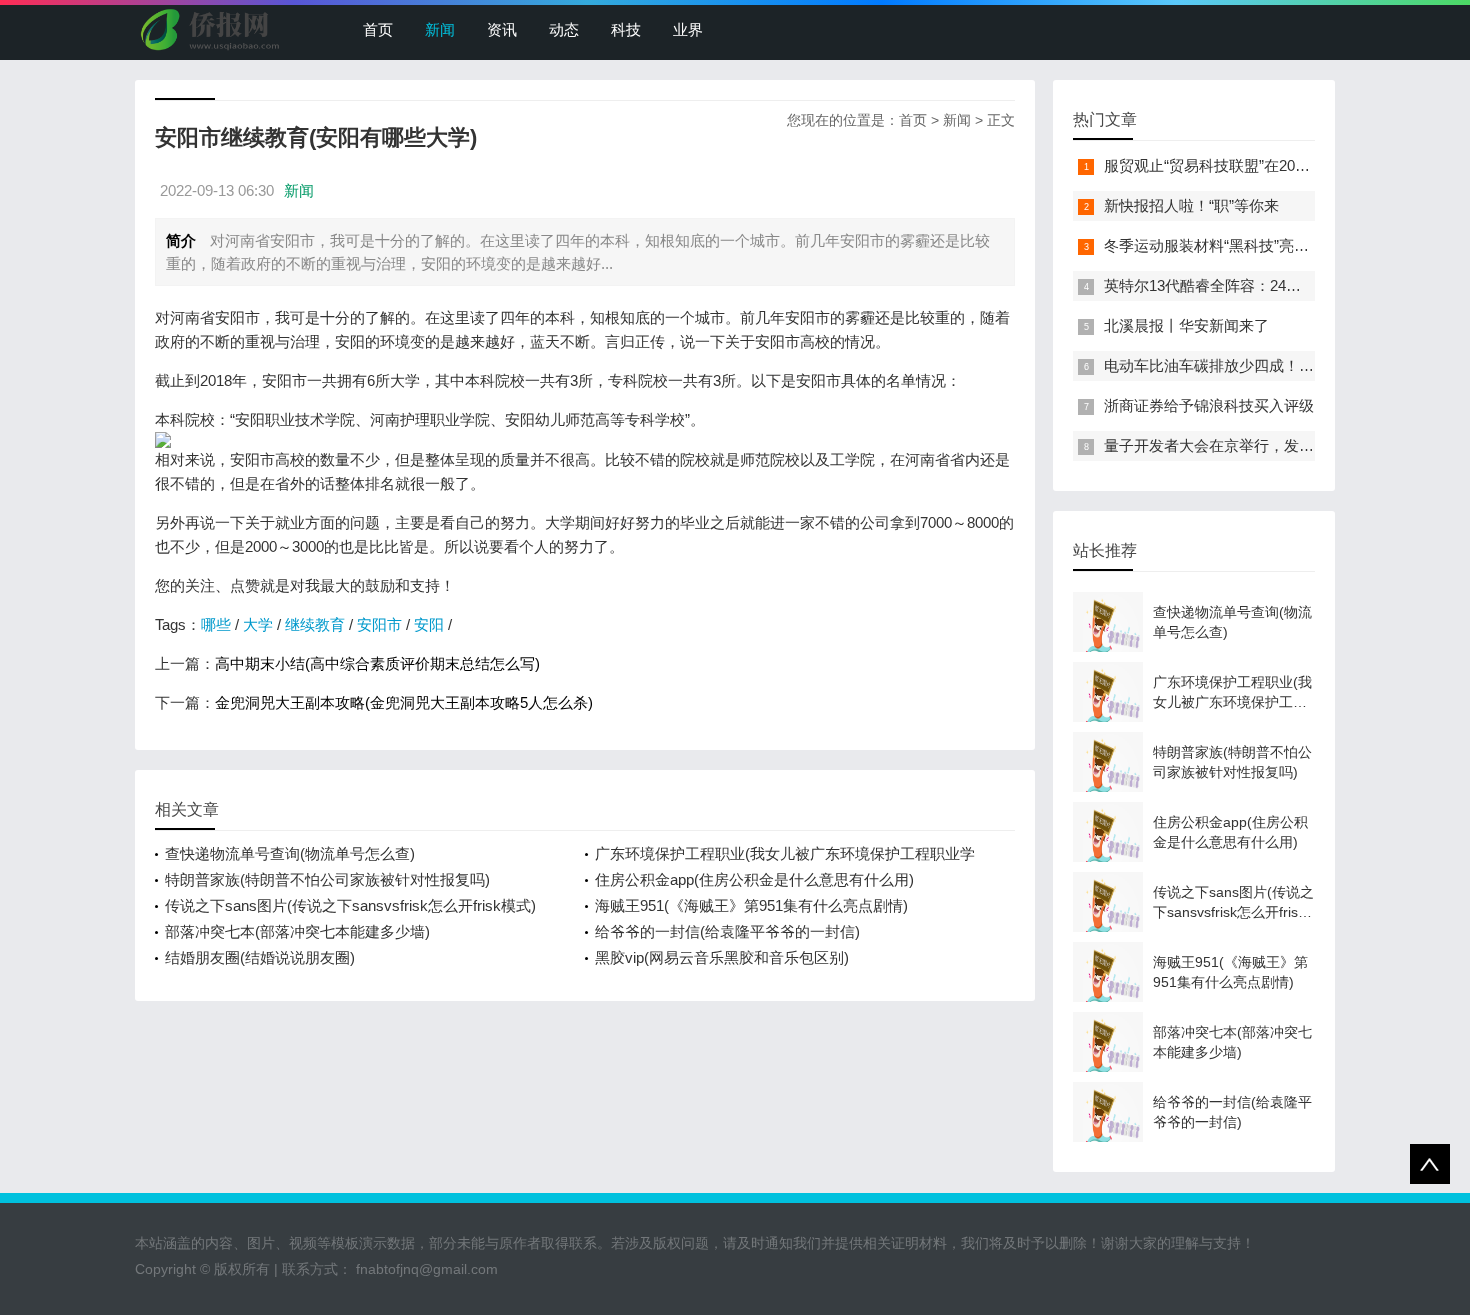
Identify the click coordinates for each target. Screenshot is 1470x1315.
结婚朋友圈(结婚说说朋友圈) (260, 957)
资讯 (502, 29)
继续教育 (315, 624)
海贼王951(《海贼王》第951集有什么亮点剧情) (751, 905)
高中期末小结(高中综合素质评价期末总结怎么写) (377, 663)
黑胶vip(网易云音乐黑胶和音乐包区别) (722, 957)
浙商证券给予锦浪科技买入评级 (1209, 405)
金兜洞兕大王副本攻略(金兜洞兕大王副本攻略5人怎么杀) (404, 702)
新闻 (440, 29)
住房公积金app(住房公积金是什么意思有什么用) (754, 879)
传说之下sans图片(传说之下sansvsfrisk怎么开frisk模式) (350, 905)
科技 (626, 29)
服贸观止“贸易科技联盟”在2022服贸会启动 (1245, 165)
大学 (258, 624)
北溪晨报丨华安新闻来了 (1186, 325)
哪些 (216, 624)
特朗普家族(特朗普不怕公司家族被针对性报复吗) (327, 879)
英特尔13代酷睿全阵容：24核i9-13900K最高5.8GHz (1276, 285)
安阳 (429, 624)
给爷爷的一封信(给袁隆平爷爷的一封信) (727, 931)
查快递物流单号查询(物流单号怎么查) (290, 853)
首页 (378, 29)
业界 (688, 29)
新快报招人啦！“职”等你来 (1191, 205)
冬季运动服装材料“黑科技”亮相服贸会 (1229, 245)
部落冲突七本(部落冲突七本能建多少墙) (297, 931)
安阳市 (379, 624)
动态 (564, 29)
